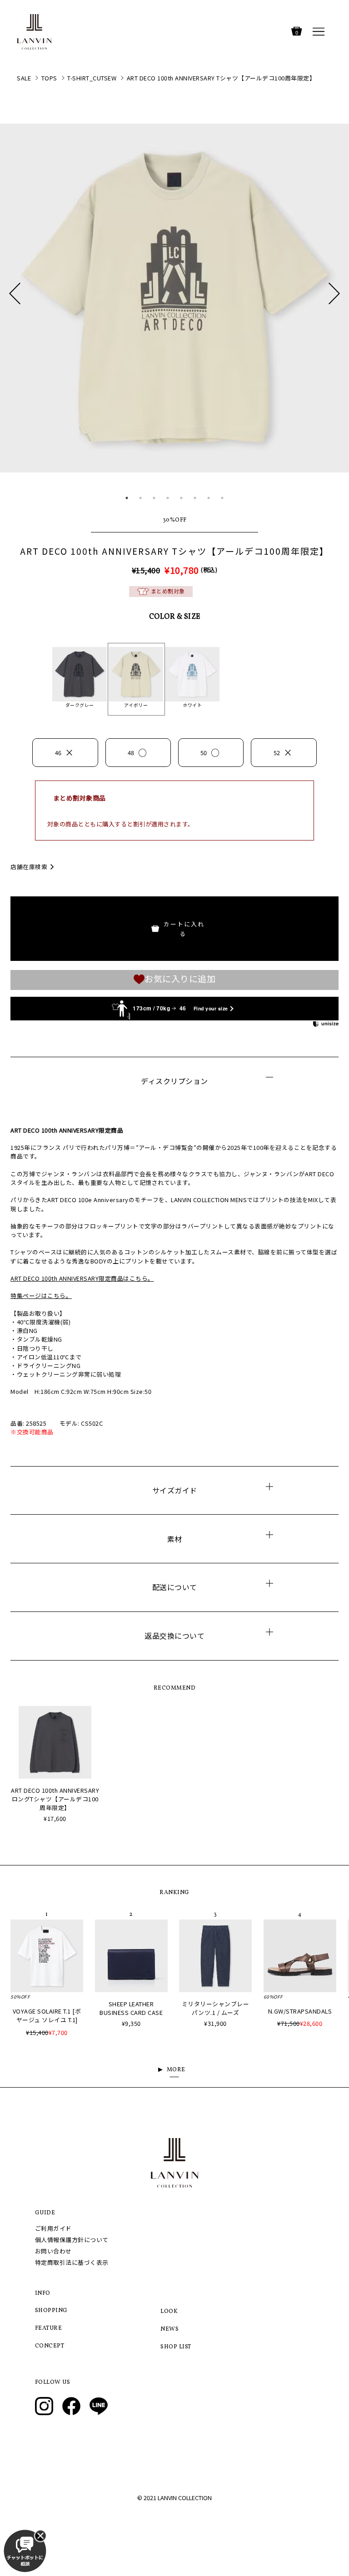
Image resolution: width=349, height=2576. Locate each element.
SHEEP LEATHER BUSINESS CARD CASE (131, 2008)
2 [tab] (140, 498)
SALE (24, 78)
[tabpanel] (174, 298)
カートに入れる (184, 929)
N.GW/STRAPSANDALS (300, 2011)
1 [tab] (127, 498)
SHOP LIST (176, 2347)
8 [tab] (222, 498)
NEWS (170, 2329)
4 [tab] (168, 498)
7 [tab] (209, 498)
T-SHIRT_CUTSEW (92, 78)
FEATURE (49, 2328)
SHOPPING (51, 2311)
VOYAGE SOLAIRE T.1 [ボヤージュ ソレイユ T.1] (47, 2015)
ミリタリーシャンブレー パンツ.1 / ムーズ (216, 2008)
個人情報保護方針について (72, 2240)
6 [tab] (195, 498)
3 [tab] (154, 498)
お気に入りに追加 (180, 979)
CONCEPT (50, 2346)
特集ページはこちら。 (41, 1295)
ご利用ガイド (53, 2228)
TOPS (49, 78)
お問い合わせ (53, 2251)
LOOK (169, 2312)
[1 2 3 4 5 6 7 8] (174, 313)
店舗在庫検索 (29, 867)
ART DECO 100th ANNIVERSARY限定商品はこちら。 (82, 1278)
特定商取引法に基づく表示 (72, 2262)
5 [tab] (181, 498)
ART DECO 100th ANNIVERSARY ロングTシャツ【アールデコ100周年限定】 (55, 1799)
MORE (176, 2070)
